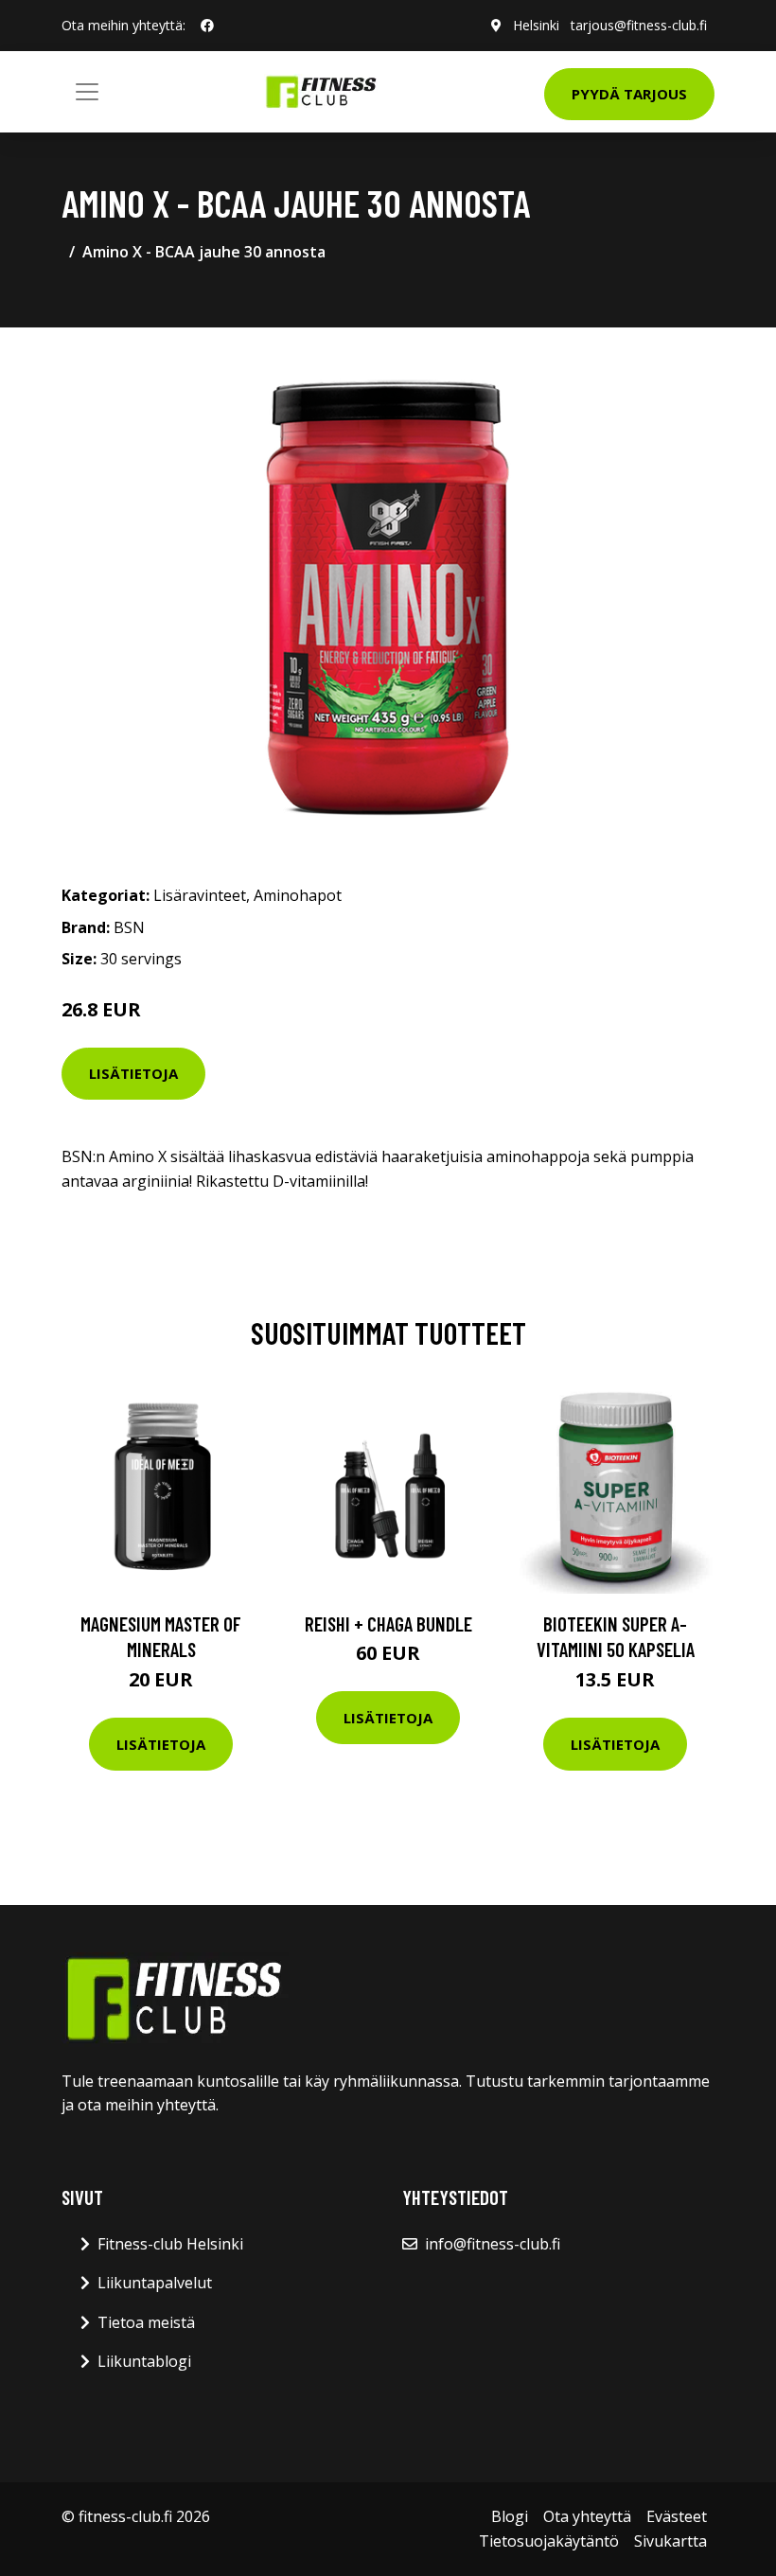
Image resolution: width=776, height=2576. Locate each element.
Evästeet (677, 2516)
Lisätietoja (133, 1073)
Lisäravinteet (200, 895)
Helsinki (536, 25)
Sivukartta (670, 2541)
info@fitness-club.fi (493, 2244)
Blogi (510, 2516)
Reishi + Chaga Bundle (388, 1623)
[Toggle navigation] (87, 92)
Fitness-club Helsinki (170, 2244)
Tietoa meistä (146, 2322)
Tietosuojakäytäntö (549, 2541)
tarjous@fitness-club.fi (639, 25)
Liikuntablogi (144, 2361)
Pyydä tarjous (629, 94)
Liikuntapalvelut (155, 2283)
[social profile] (207, 26)
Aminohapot (298, 895)
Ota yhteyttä (587, 2516)
